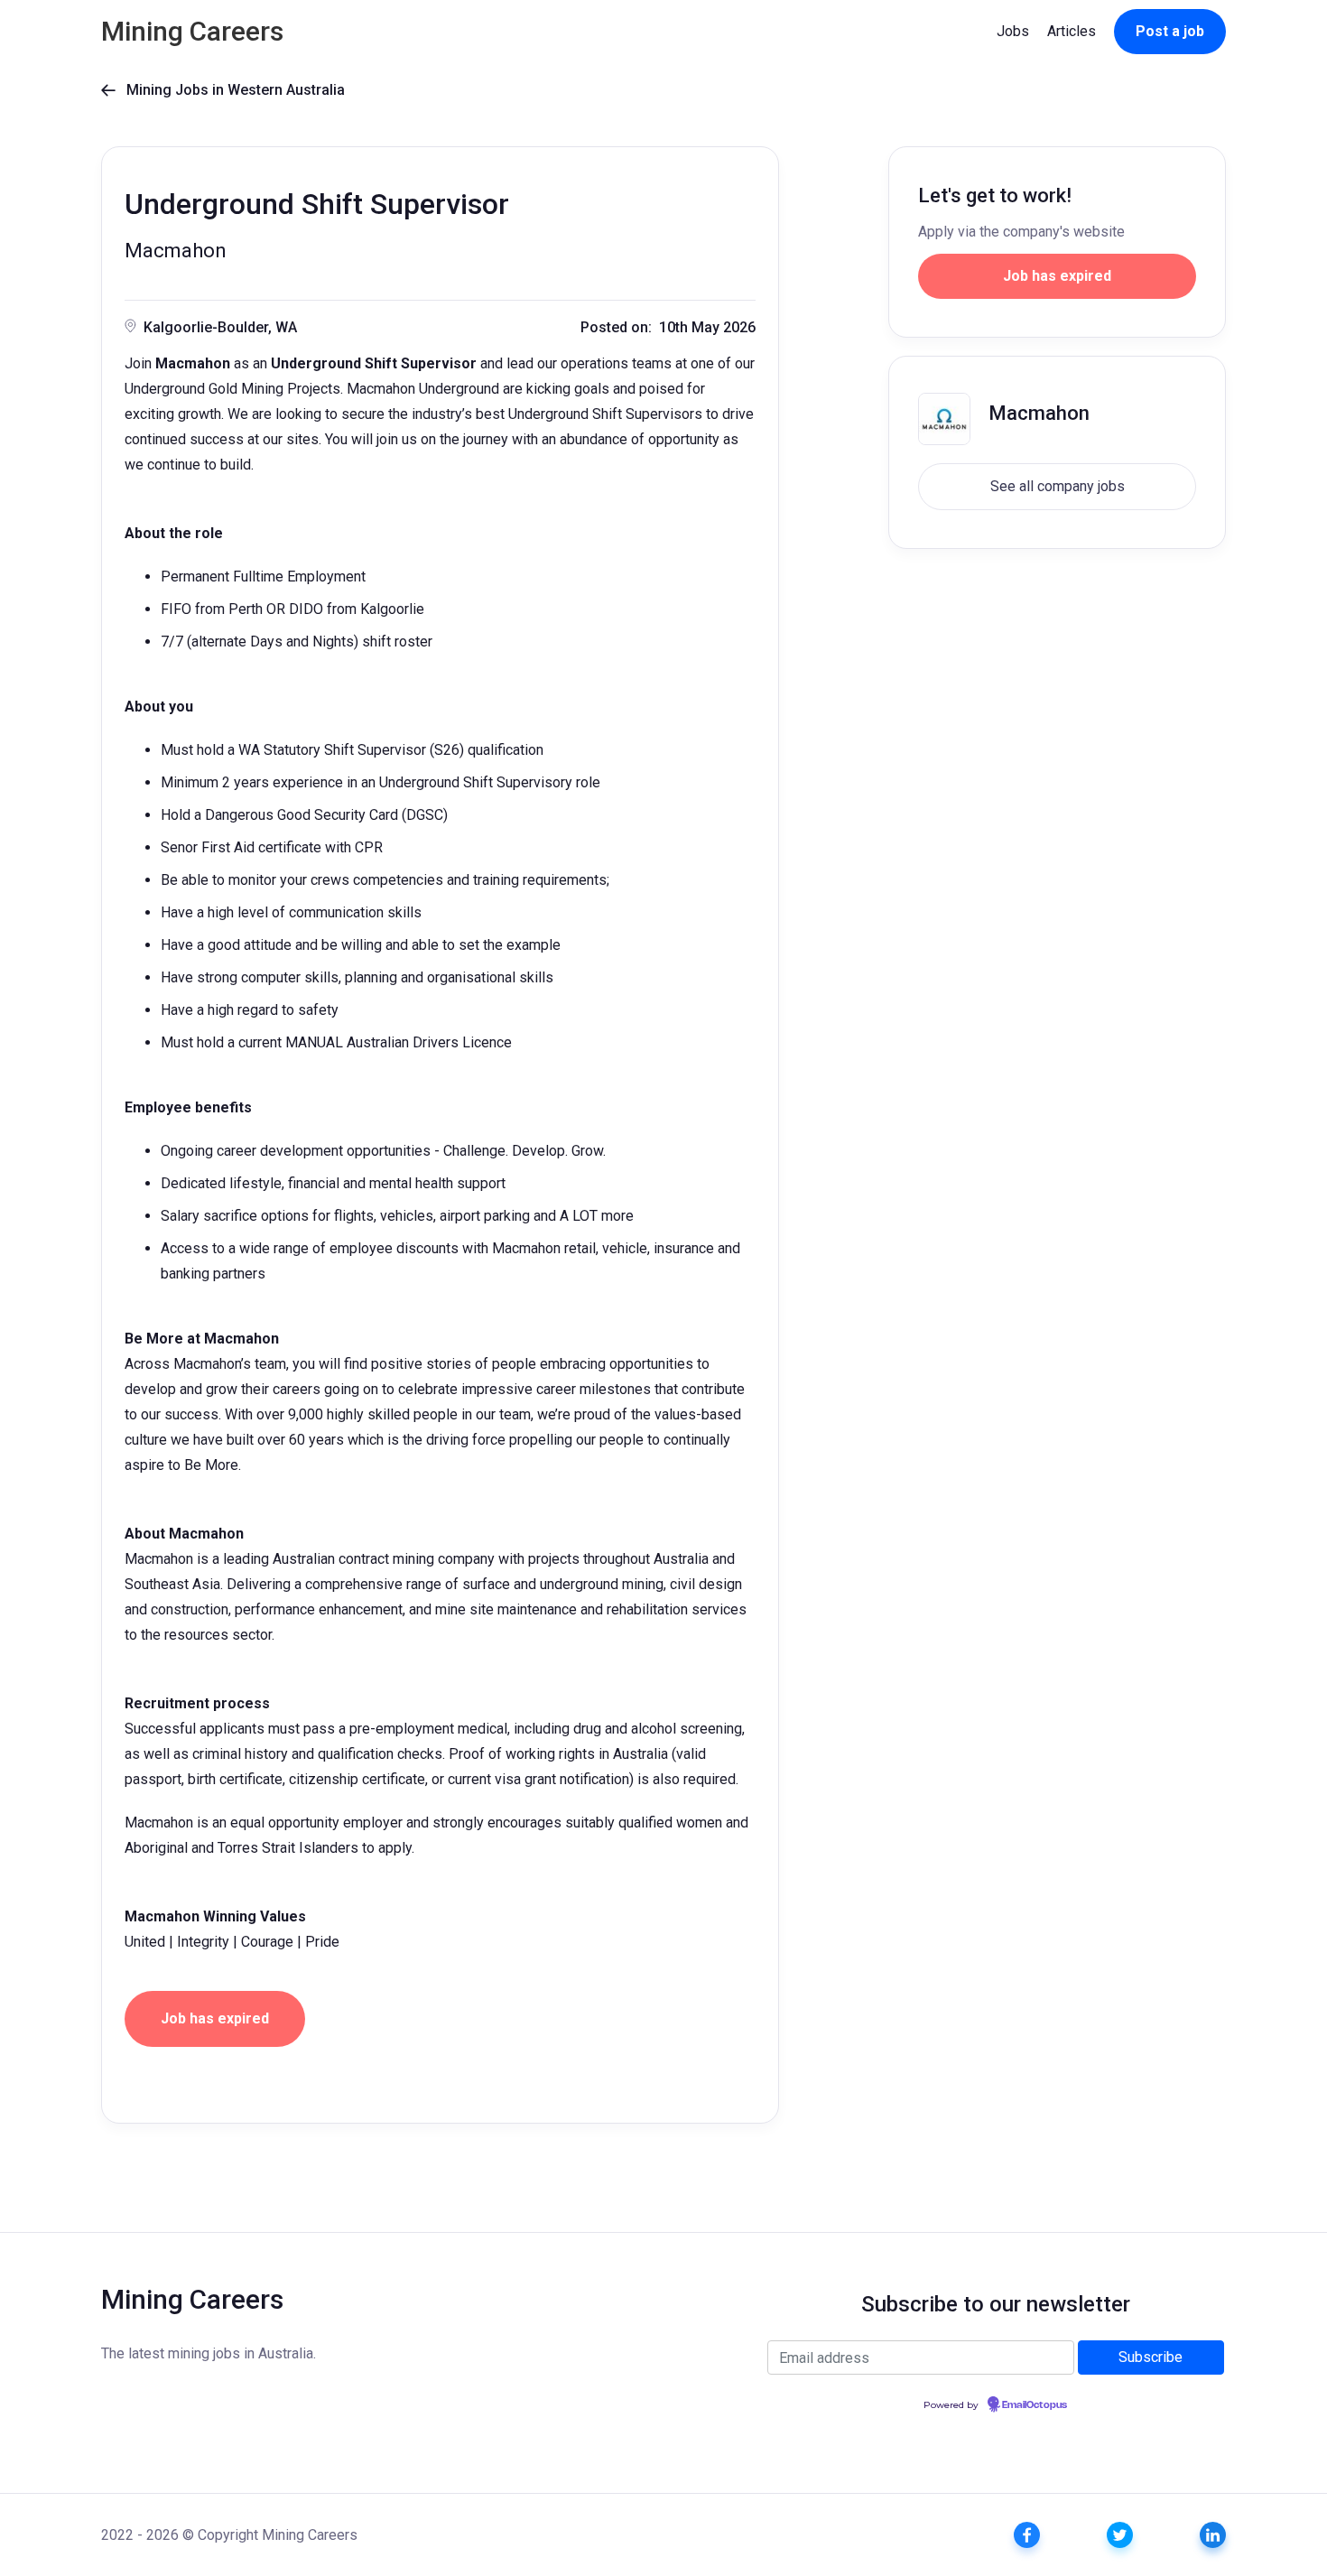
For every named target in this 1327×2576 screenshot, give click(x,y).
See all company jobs (1058, 486)
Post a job (1170, 31)
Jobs (1013, 31)
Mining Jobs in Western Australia (223, 90)
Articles (1072, 31)
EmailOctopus (1035, 2405)
